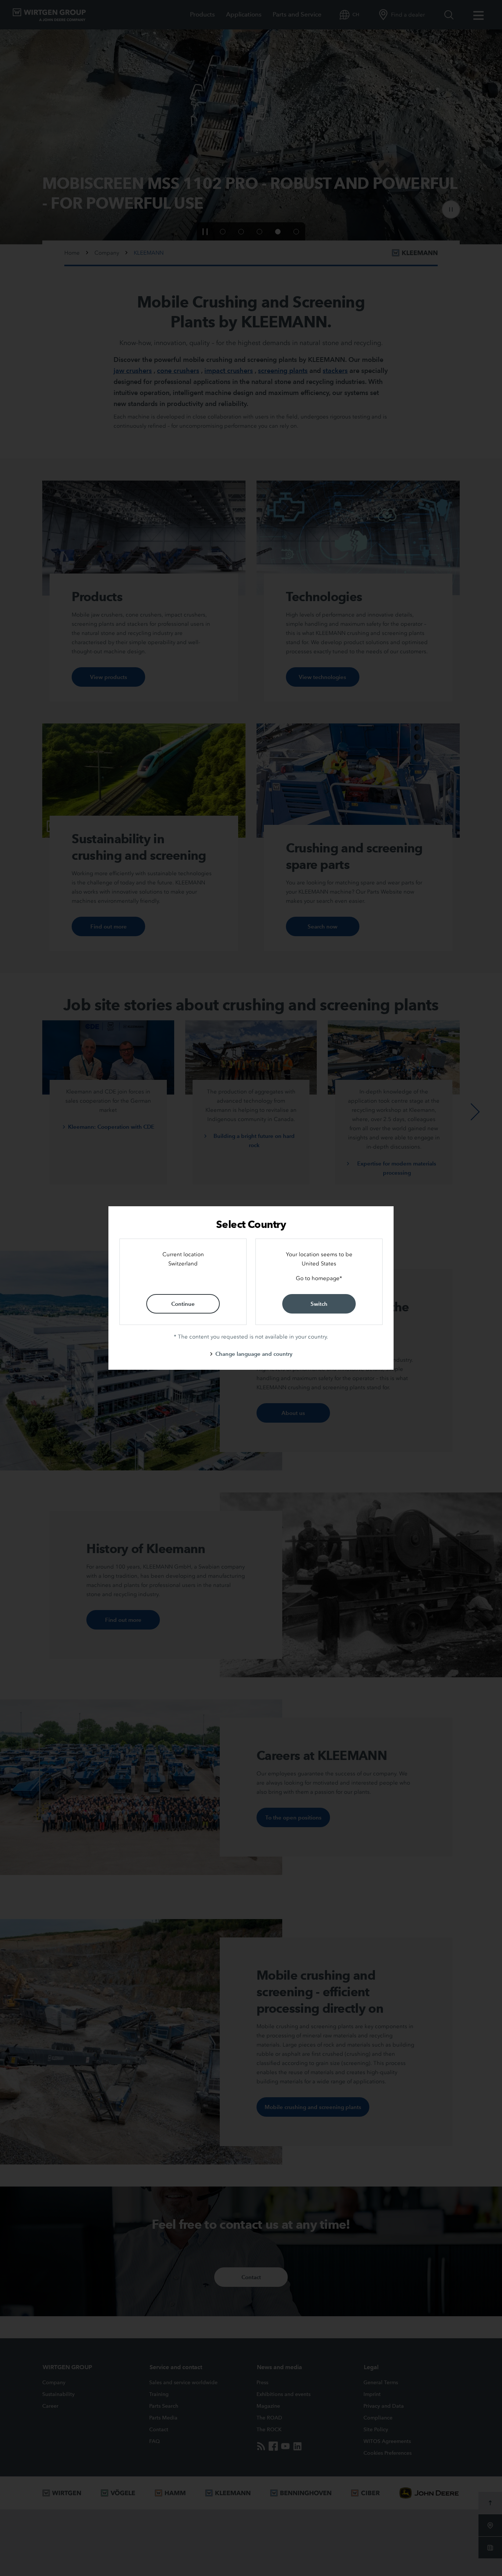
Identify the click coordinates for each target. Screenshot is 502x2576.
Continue (183, 1304)
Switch (319, 1304)
